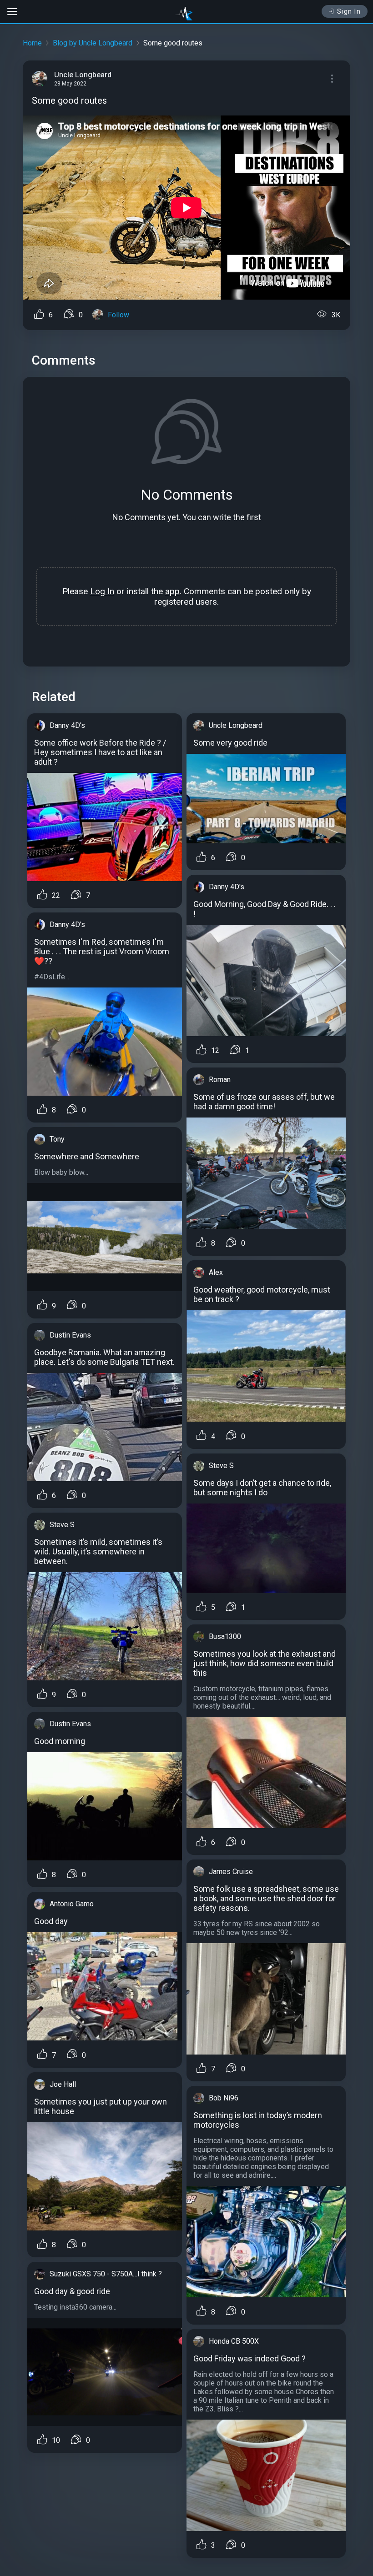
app (172, 591)
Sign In (349, 11)
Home (32, 43)
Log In (102, 591)
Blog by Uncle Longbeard (93, 43)
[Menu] (332, 79)
